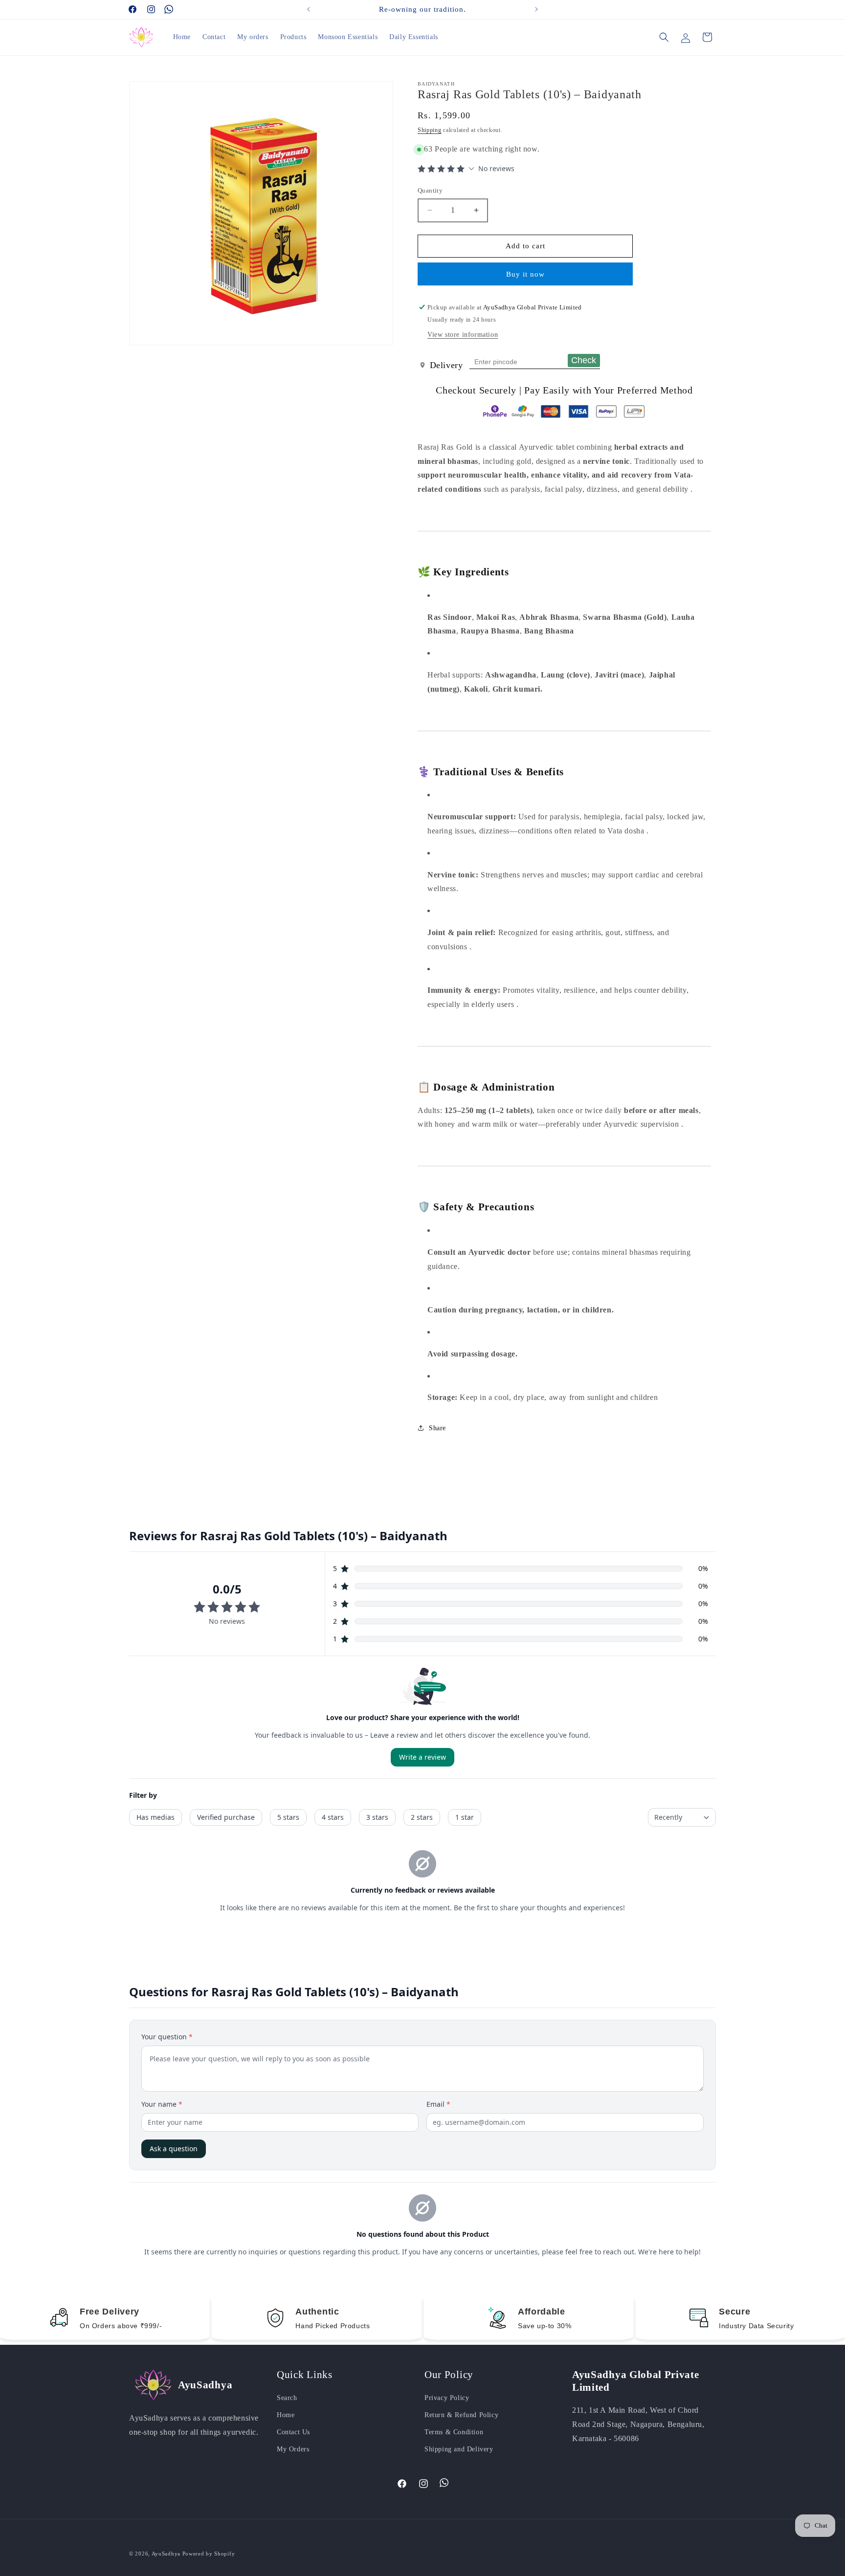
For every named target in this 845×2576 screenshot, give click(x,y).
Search (287, 2398)
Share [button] (437, 1428)
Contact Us (293, 2432)
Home (286, 2415)
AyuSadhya (166, 2554)
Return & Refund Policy (461, 2415)
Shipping (430, 130)
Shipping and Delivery (459, 2449)
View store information (463, 335)
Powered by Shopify (209, 2554)
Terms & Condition (454, 2432)
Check (584, 360)
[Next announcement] (536, 9)
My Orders (293, 2449)
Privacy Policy (447, 2398)
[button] (664, 37)
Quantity (430, 190)
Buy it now (525, 274)
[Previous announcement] (309, 9)
